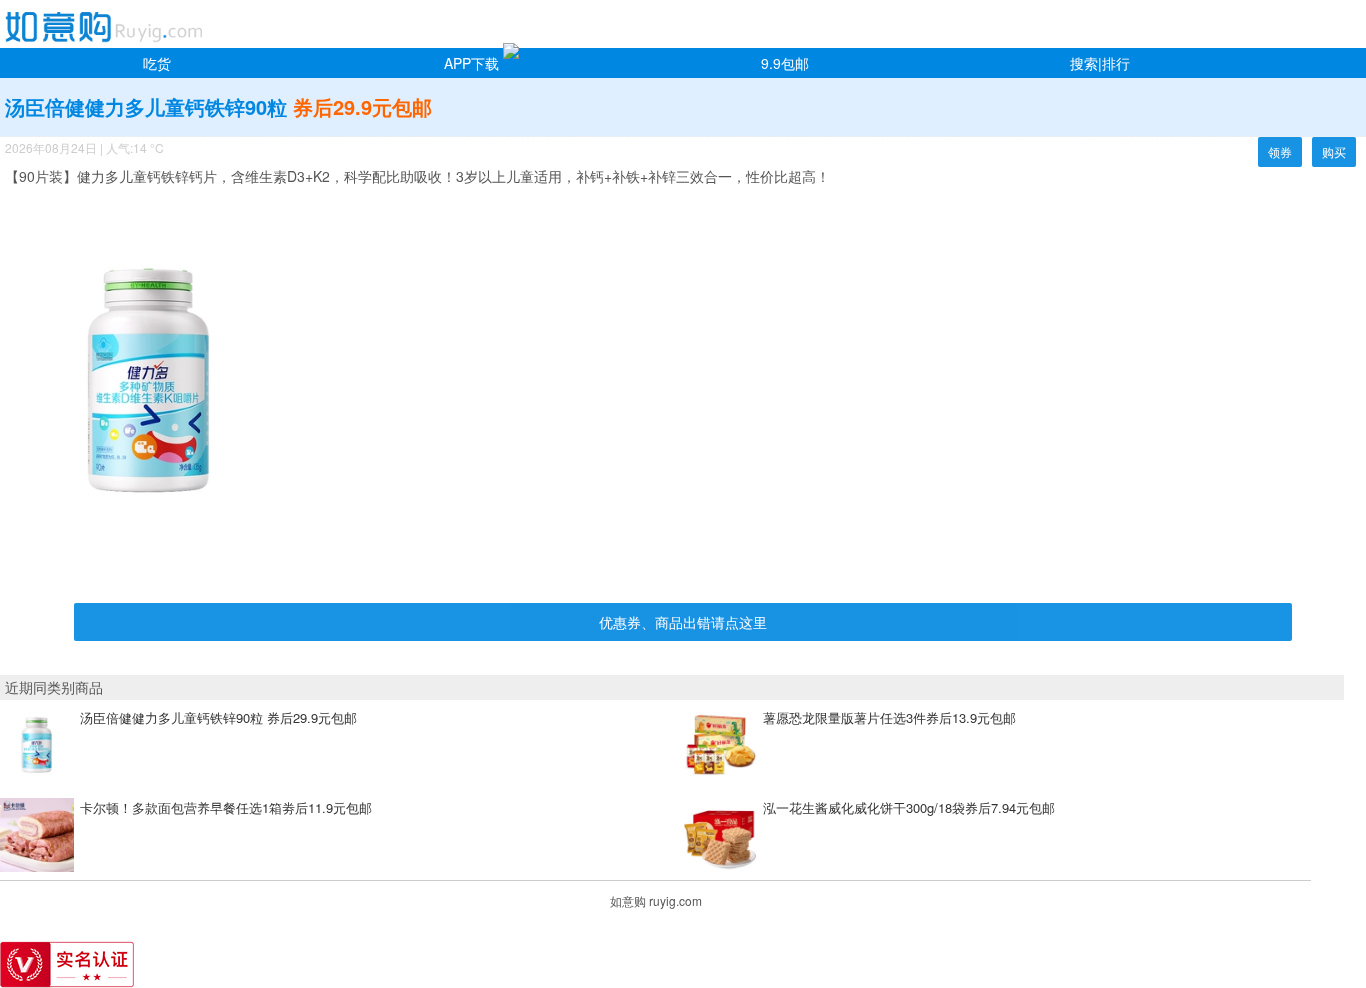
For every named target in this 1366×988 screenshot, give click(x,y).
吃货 (157, 63)
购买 (1334, 151)
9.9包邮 (785, 63)
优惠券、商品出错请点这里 (683, 622)
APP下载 (471, 63)
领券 (1280, 151)
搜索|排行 (1100, 63)
